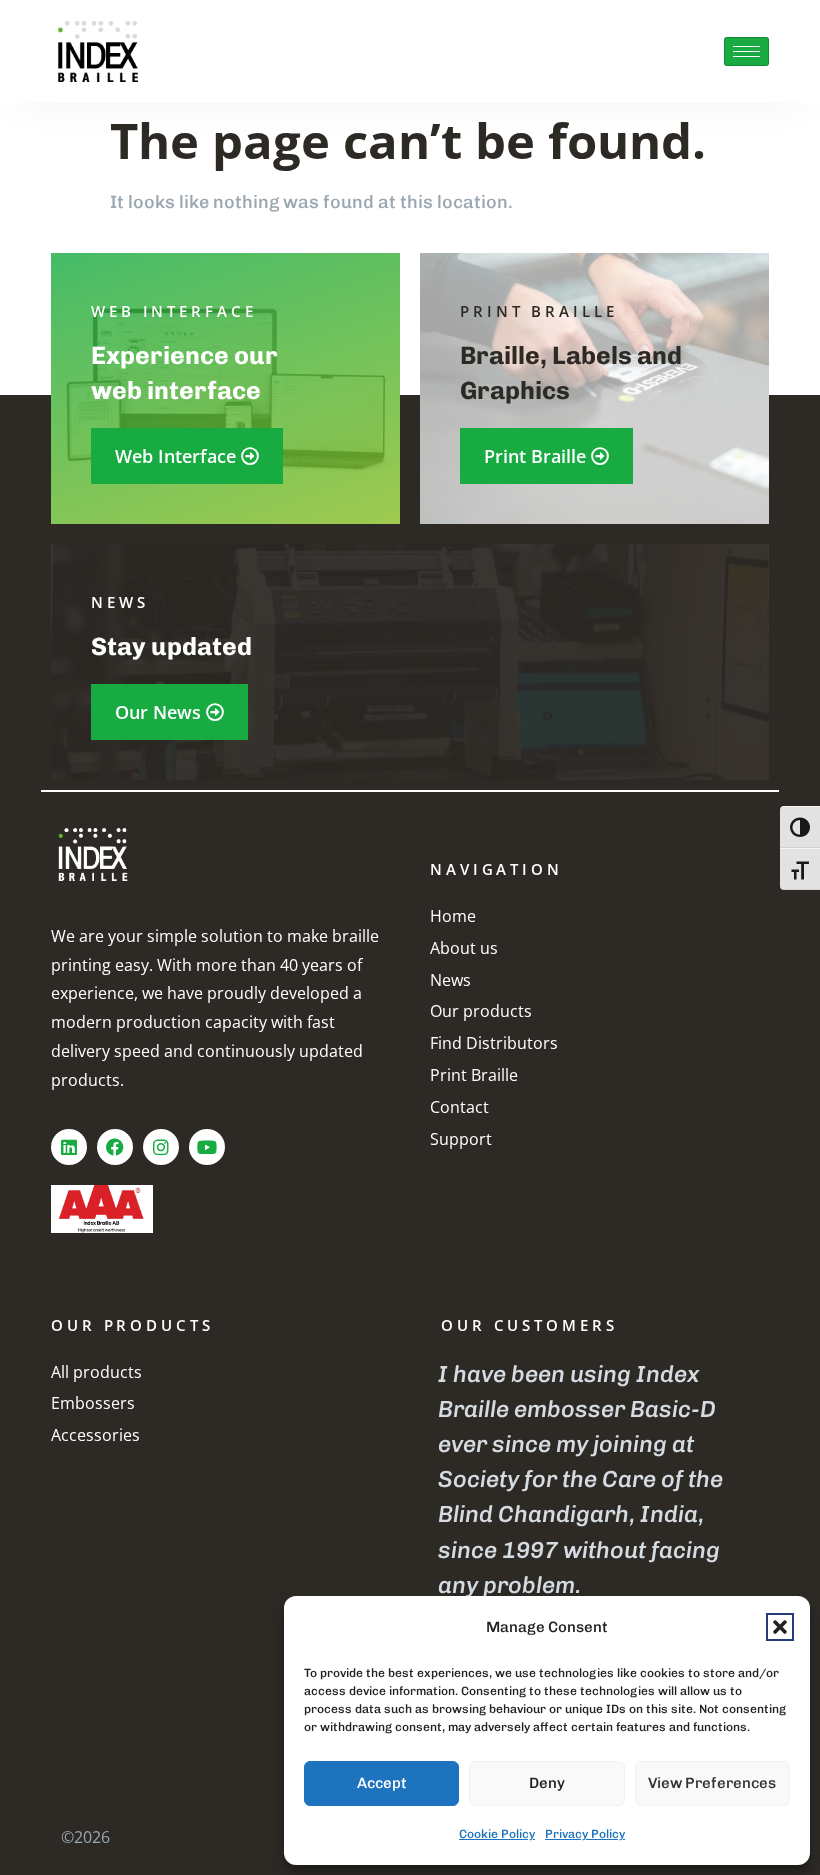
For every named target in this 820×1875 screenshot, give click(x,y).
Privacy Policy (585, 1834)
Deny (547, 1783)
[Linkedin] (69, 1147)
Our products (481, 1011)
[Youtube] (207, 1147)
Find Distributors (494, 1043)
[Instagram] (161, 1147)
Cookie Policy (497, 1834)
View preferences (712, 1783)
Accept (382, 1783)
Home (453, 916)
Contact (459, 1107)
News (450, 980)
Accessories (95, 1435)
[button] (780, 1627)
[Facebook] (115, 1147)
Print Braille (474, 1075)
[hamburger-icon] (746, 51)
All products (96, 1372)
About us (464, 948)
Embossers (93, 1403)
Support (461, 1139)
